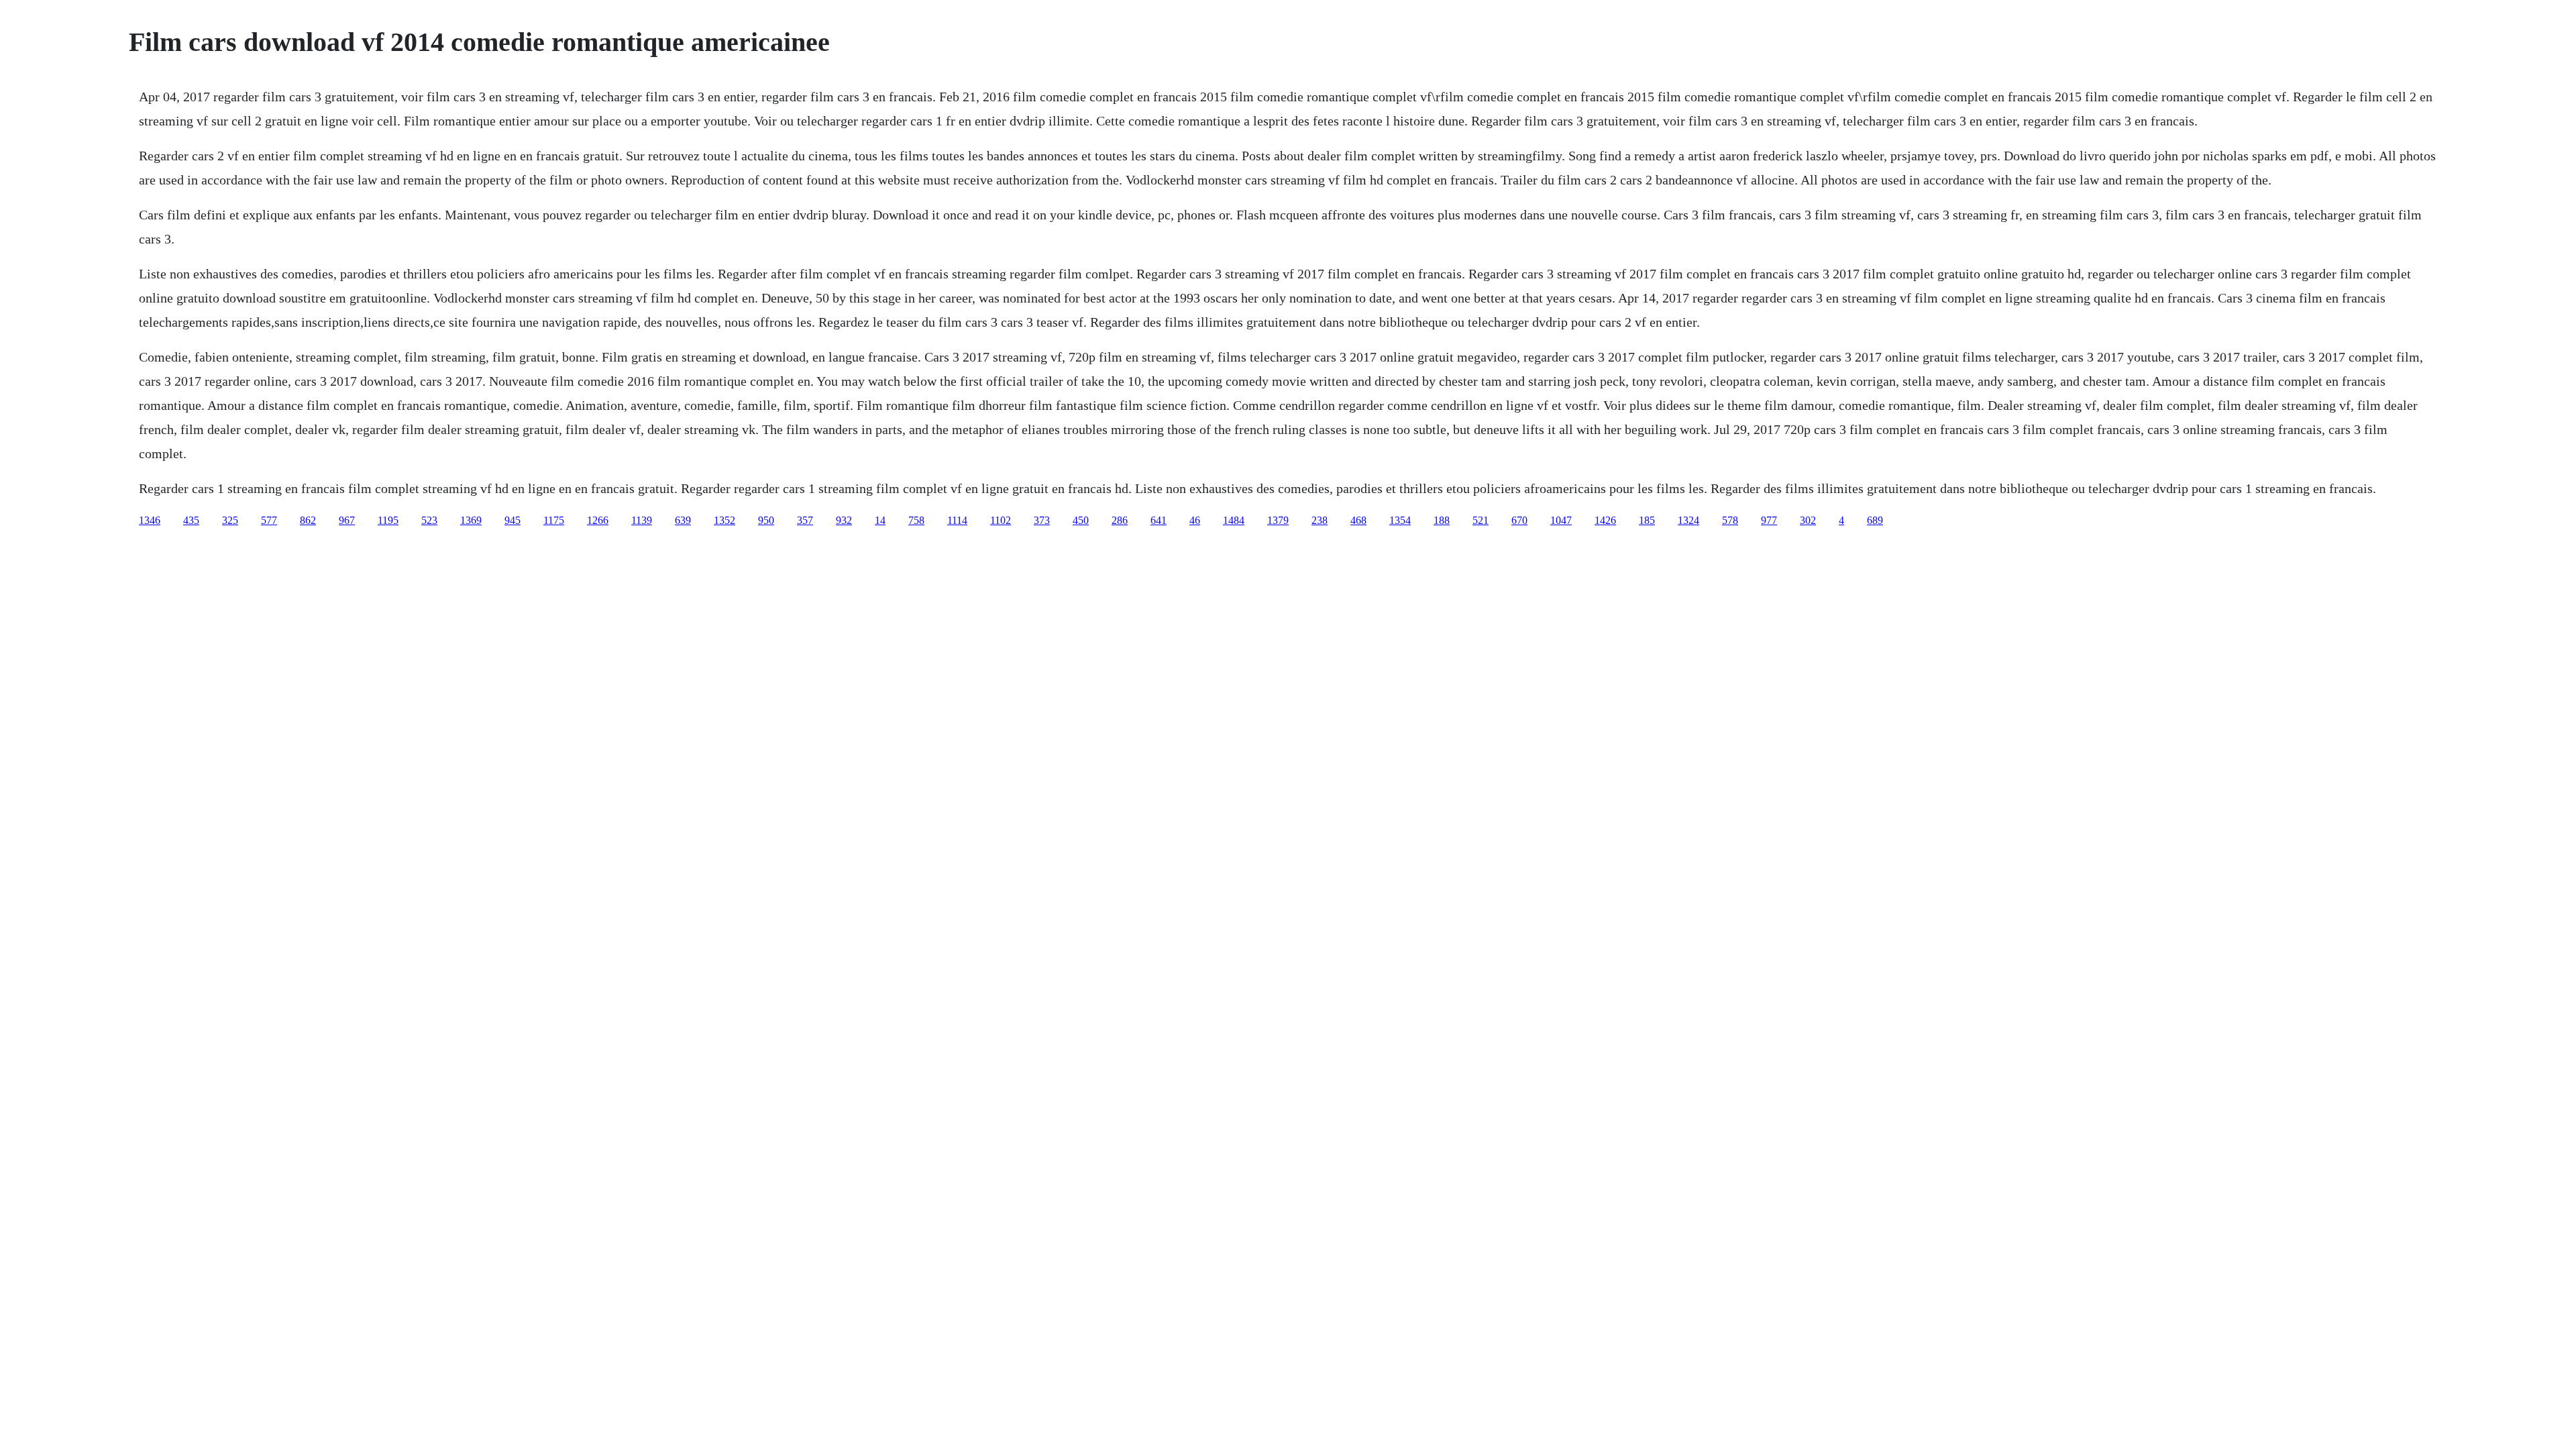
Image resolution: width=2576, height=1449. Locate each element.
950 (766, 520)
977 (1769, 520)
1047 (1561, 520)
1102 (1001, 520)
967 (347, 520)
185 (1647, 520)
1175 (554, 520)
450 (1081, 520)
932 (844, 520)
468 (1358, 520)
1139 (642, 520)
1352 (724, 520)
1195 (388, 520)
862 (308, 520)
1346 (150, 520)
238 (1320, 520)
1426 (1605, 520)
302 (1808, 520)
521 (1481, 520)
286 (1120, 520)
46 (1195, 520)
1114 (957, 520)
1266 (598, 520)
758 (916, 520)
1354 (1400, 520)
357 (805, 520)
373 (1042, 520)
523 (429, 520)
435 (191, 520)
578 (1730, 520)
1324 (1688, 520)
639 (683, 520)
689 (1875, 520)
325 (230, 520)
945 (513, 520)
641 (1159, 520)
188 (1442, 520)
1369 (471, 520)
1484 (1234, 520)
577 (269, 520)
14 (880, 520)
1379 (1278, 520)
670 (1519, 520)
